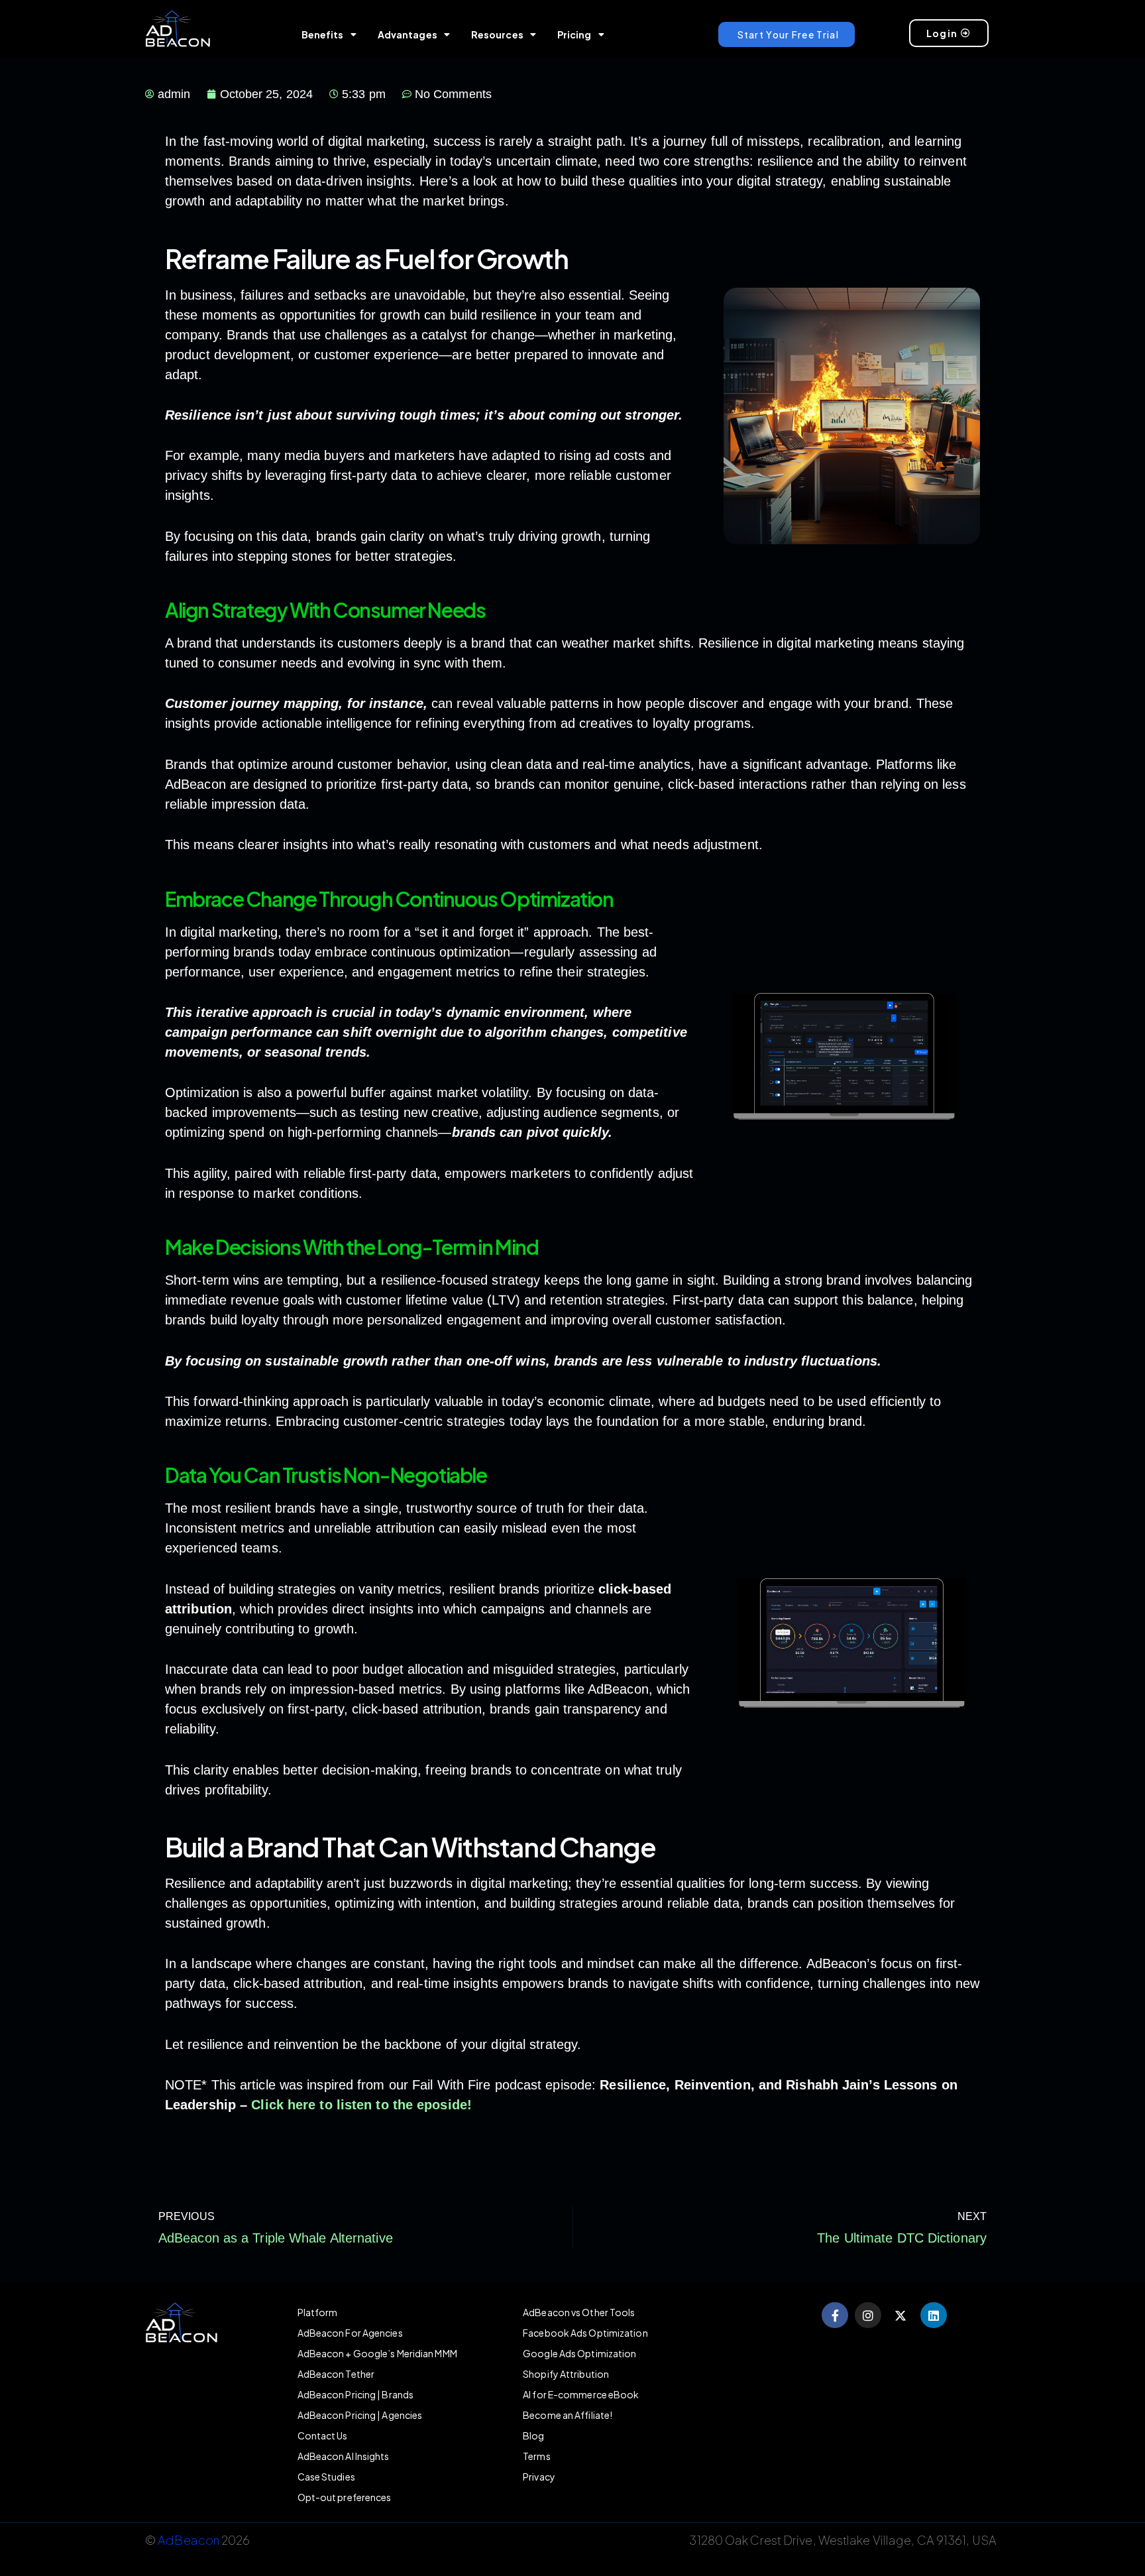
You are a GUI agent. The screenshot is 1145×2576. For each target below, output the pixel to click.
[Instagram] (868, 2315)
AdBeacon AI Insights (344, 2456)
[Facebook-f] (835, 2315)
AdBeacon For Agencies (350, 2333)
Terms (537, 2456)
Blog (533, 2435)
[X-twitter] (901, 2315)
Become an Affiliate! (568, 2415)
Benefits (323, 34)
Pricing (574, 34)
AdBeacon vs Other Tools (579, 2312)
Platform (318, 2312)
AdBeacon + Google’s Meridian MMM (377, 2353)
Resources (497, 34)
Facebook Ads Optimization (585, 2333)
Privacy (539, 2477)
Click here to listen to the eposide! (361, 2105)
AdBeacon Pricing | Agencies (360, 2415)
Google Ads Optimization (579, 2353)
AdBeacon (189, 2540)
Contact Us (323, 2435)
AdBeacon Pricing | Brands (356, 2394)
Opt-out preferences (345, 2497)
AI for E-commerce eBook (581, 2394)
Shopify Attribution (566, 2374)
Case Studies (326, 2477)
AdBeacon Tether (336, 2374)
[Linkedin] (934, 2315)
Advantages (408, 34)
